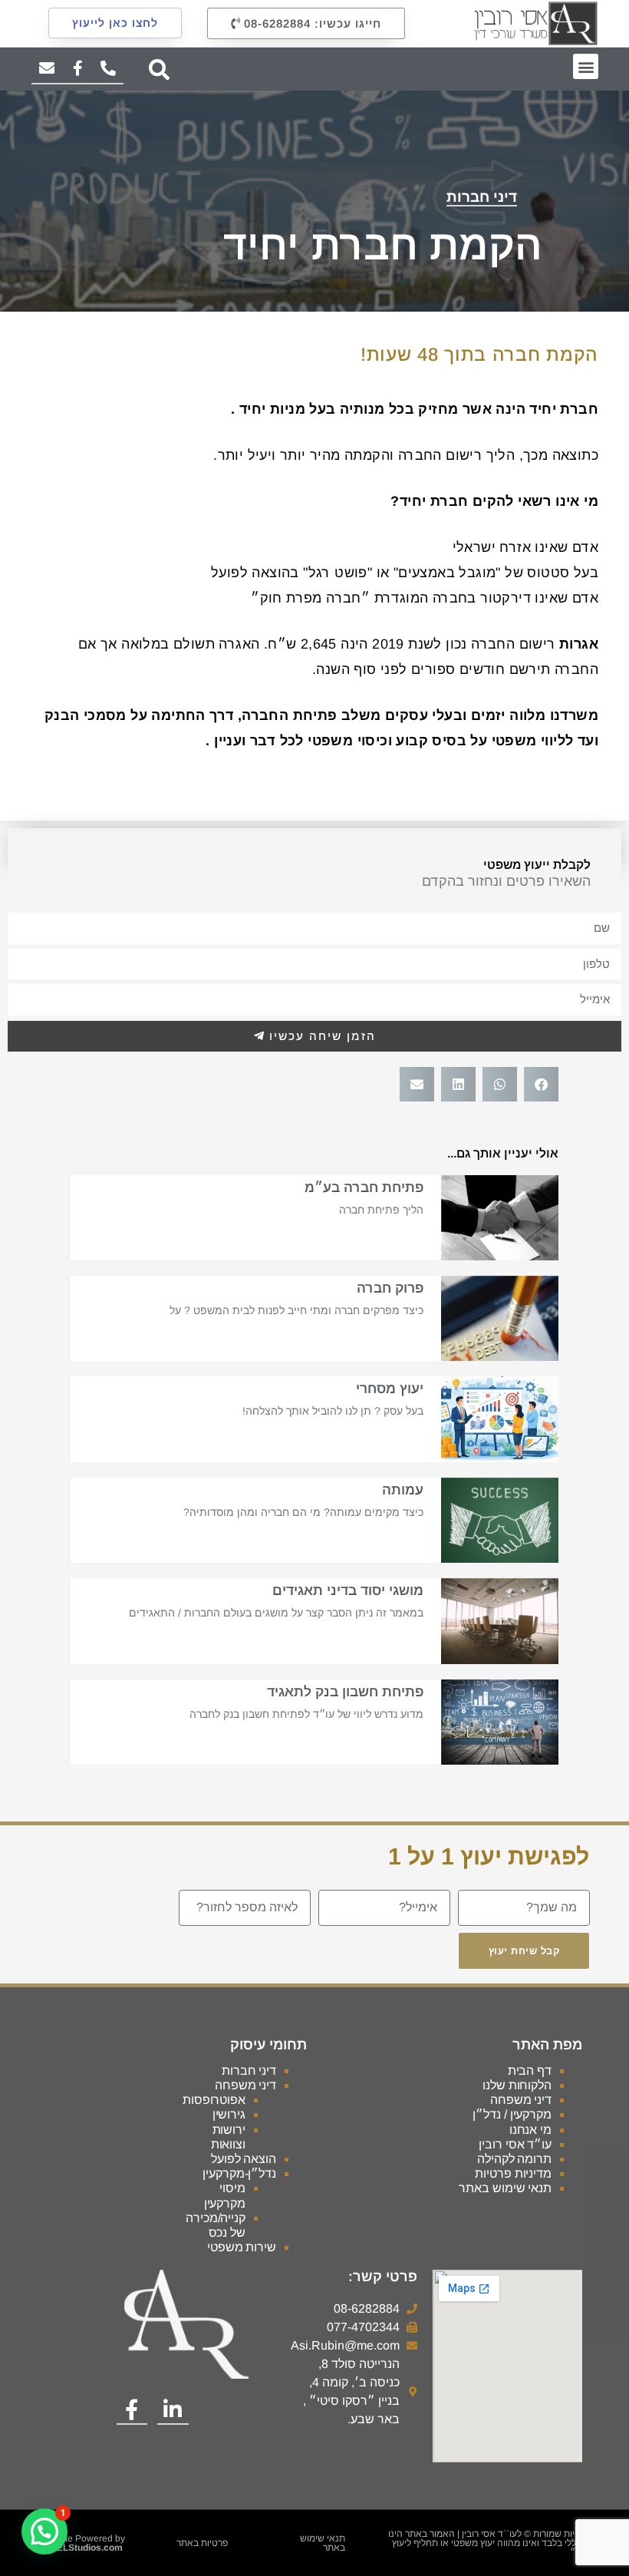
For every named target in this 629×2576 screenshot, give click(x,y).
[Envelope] (47, 69)
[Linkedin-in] (173, 2410)
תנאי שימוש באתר (505, 2188)
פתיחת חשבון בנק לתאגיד (345, 1692)
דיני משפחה (521, 2100)
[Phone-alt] (108, 69)
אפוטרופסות (214, 2100)
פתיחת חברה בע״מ (364, 1187)
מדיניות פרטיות (513, 2173)
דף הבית (530, 2071)
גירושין (229, 2114)
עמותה (403, 1490)
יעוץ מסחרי (390, 1389)
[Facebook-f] (77, 69)
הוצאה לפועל (244, 2159)
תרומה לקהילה (514, 2159)
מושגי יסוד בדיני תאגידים (348, 1590)
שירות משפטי (242, 2247)
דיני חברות (482, 197)
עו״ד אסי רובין (515, 2144)
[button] (586, 66)
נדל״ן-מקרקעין (239, 2173)
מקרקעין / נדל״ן (512, 2114)
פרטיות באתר (202, 2543)
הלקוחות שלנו (517, 2085)
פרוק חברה (390, 1288)
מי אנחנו (530, 2130)
